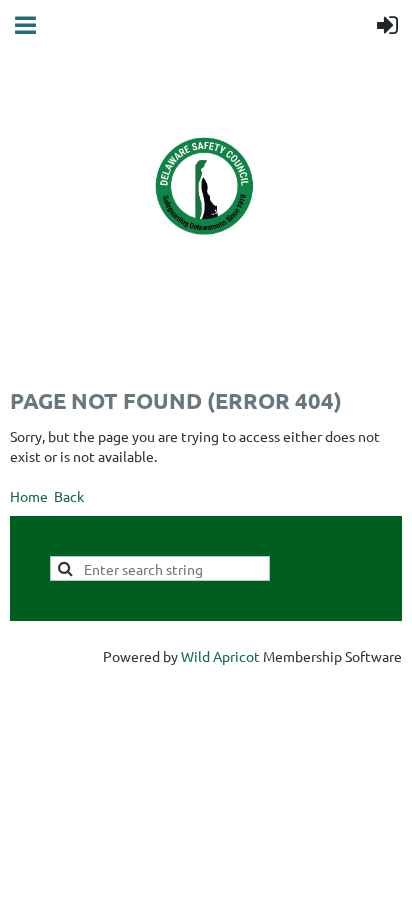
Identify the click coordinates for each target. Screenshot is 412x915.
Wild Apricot (220, 656)
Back (69, 496)
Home (29, 496)
